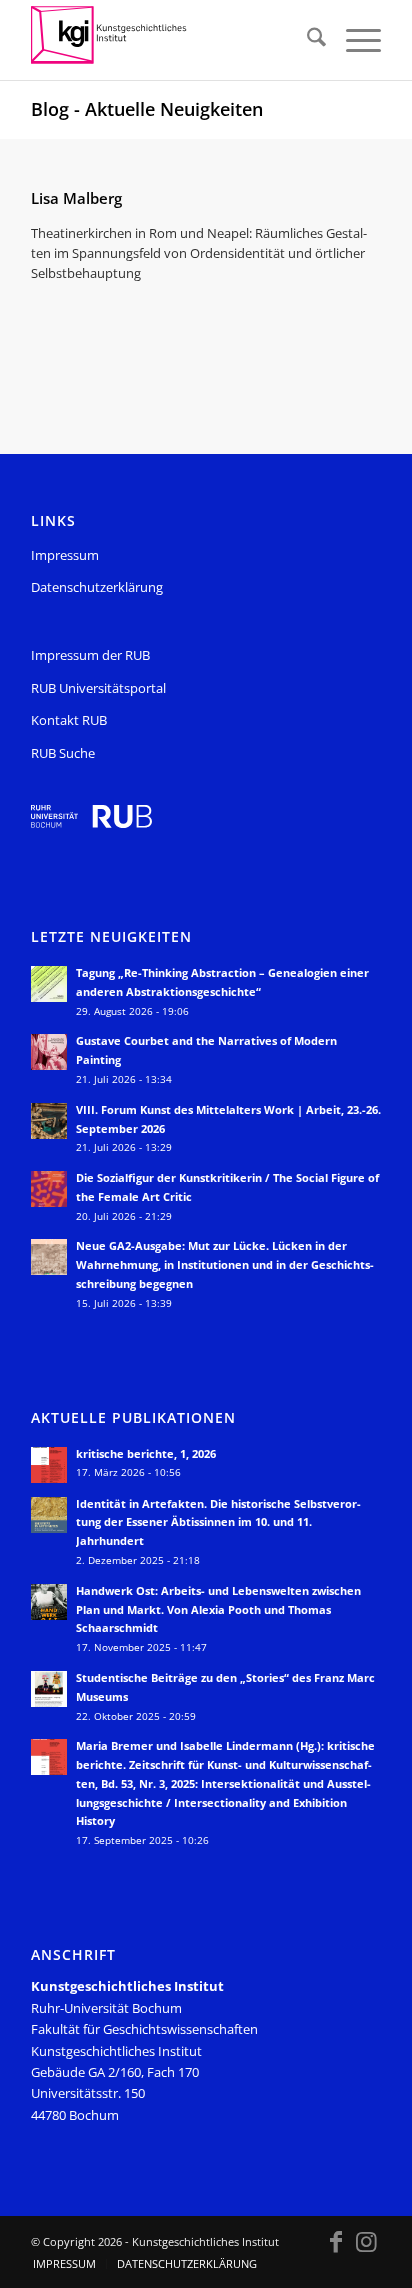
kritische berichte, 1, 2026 (146, 1453)
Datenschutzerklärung (97, 587)
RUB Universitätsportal (98, 688)
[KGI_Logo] (171, 40)
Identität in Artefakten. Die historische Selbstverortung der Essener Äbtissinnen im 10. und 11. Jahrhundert (218, 1522)
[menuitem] (306, 40)
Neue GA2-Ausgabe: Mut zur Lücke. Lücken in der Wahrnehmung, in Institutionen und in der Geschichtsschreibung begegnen (225, 1264)
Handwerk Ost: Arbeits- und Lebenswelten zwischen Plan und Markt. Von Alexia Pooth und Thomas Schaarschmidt (218, 1609)
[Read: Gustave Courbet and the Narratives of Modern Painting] (49, 1052)
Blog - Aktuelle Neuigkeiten (147, 109)
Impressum (65, 555)
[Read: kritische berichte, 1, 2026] (49, 1465)
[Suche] (306, 40)
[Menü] (353, 40)
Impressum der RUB (90, 655)
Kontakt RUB (69, 720)
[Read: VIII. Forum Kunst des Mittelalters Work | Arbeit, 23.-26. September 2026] (49, 1121)
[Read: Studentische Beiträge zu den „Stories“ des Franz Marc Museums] (49, 1689)
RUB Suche (63, 753)
